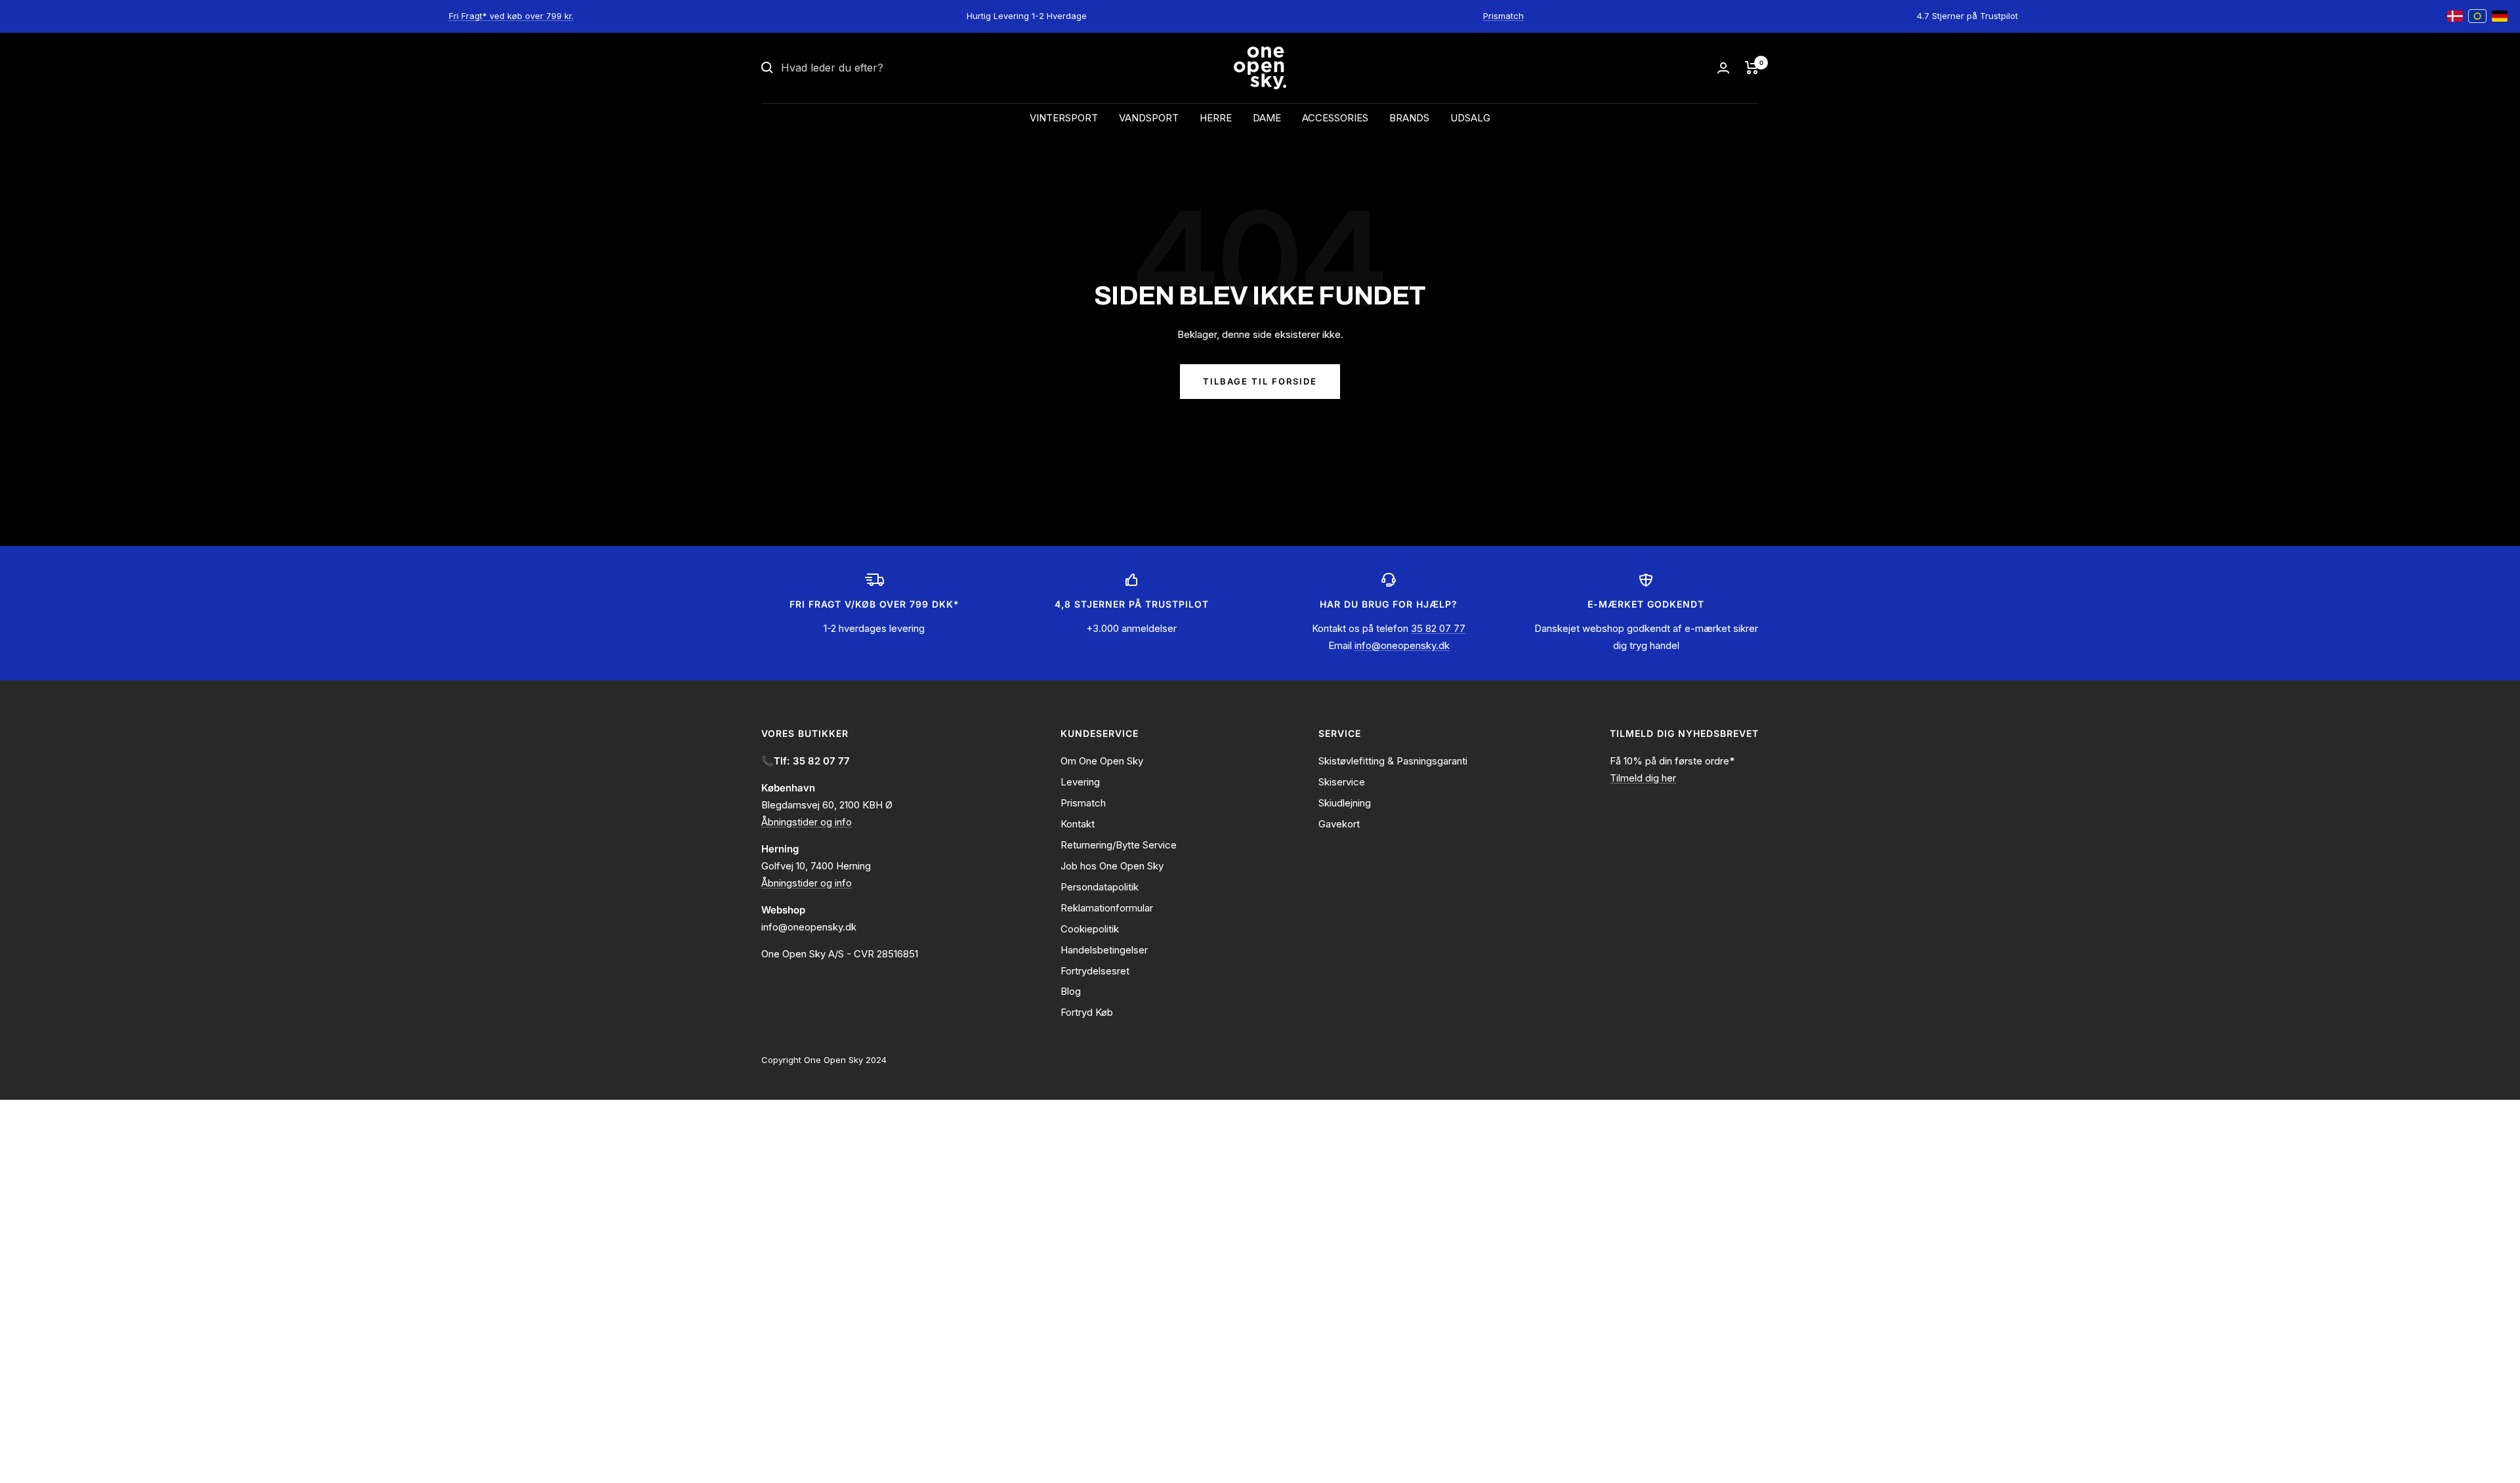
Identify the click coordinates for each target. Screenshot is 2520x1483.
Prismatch (1503, 16)
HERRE (1216, 118)
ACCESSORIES (1335, 118)
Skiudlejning (1345, 803)
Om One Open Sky (1102, 761)
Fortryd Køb (1087, 1012)
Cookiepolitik (1090, 929)
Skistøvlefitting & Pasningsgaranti (1393, 761)
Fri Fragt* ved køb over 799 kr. (511, 16)
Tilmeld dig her (1643, 778)
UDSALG (1470, 118)
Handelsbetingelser (1104, 950)
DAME (1267, 118)
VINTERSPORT (1064, 118)
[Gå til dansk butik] (2455, 16)
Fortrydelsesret (1095, 971)
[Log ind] (1723, 68)
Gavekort (1339, 824)
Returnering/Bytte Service (1119, 845)
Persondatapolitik (1100, 887)
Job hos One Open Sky (1112, 866)
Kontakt (1078, 824)
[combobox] (879, 68)
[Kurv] (1752, 68)
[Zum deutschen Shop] (2500, 16)
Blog (1071, 991)
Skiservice (1342, 782)
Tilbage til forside (1260, 381)
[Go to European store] (2477, 16)
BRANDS (1409, 118)
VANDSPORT (1149, 118)
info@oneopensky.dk (1402, 645)
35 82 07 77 (1438, 628)
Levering (1080, 782)
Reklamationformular (1107, 908)
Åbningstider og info (807, 822)
